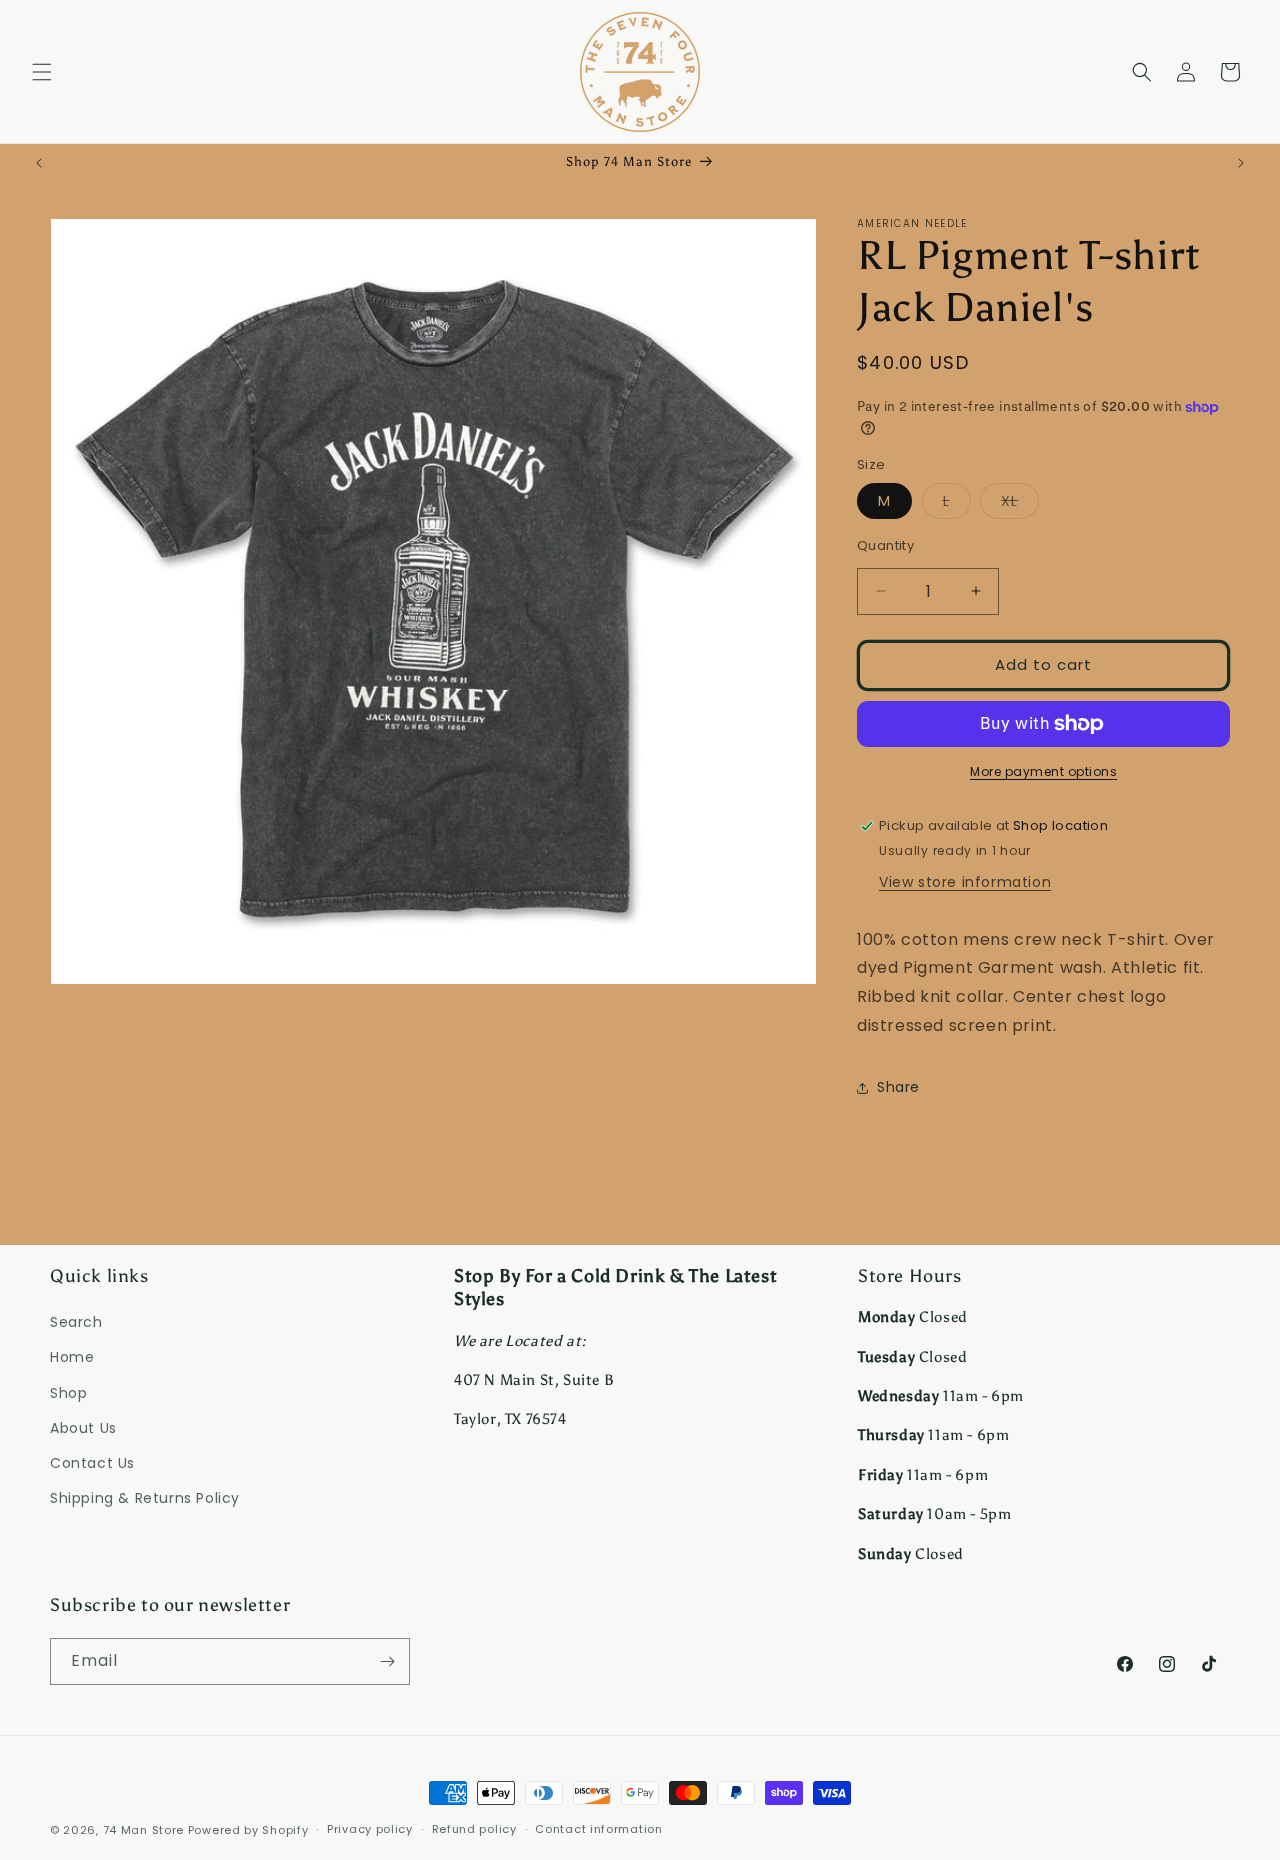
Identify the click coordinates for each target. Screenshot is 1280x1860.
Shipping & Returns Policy (145, 1498)
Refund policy (474, 1829)
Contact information (598, 1829)
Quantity (885, 545)
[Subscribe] (387, 1661)
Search (76, 1322)
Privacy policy (370, 1829)
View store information (965, 882)
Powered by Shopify (248, 1830)
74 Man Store (143, 1830)
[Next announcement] (1241, 163)
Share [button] (898, 1087)
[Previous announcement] (39, 163)
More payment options (1043, 771)
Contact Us (92, 1463)
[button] (42, 72)
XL (1020, 504)
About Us (83, 1428)
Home (72, 1357)
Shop (68, 1393)
